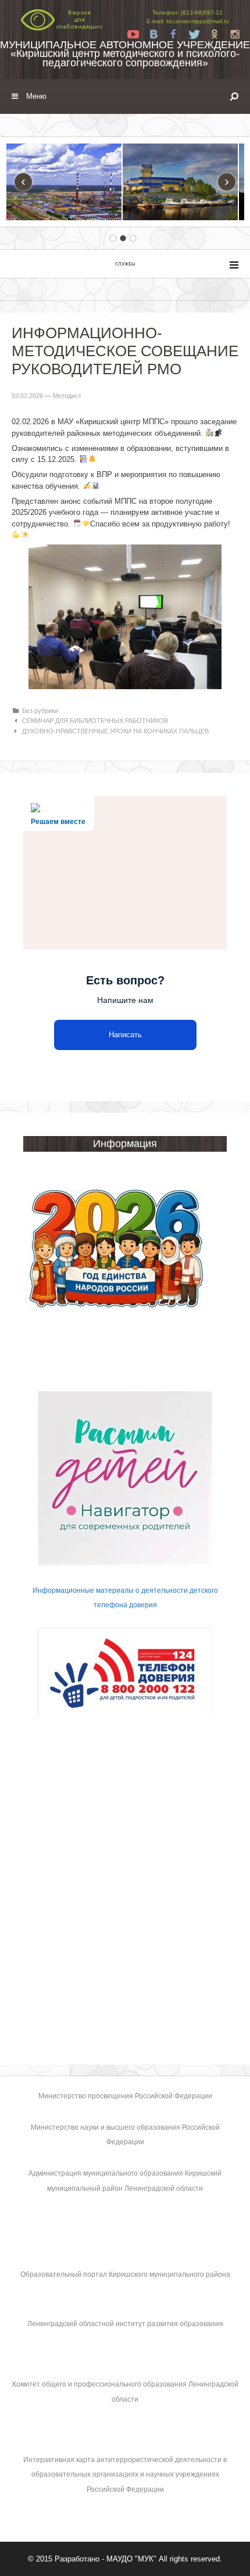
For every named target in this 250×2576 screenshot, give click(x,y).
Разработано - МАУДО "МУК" (106, 2559)
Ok (215, 34)
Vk (153, 34)
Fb (174, 34)
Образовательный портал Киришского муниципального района (125, 2274)
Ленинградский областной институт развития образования (125, 2324)
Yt (133, 34)
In (235, 34)
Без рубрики (40, 711)
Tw (194, 34)
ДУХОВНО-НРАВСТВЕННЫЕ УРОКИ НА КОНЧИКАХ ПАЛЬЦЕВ (115, 731)
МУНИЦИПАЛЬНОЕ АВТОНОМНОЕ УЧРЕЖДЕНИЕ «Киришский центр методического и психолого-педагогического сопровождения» (125, 53)
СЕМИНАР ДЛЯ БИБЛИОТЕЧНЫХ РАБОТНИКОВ (95, 721)
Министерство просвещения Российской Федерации (125, 2096)
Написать (125, 1035)
